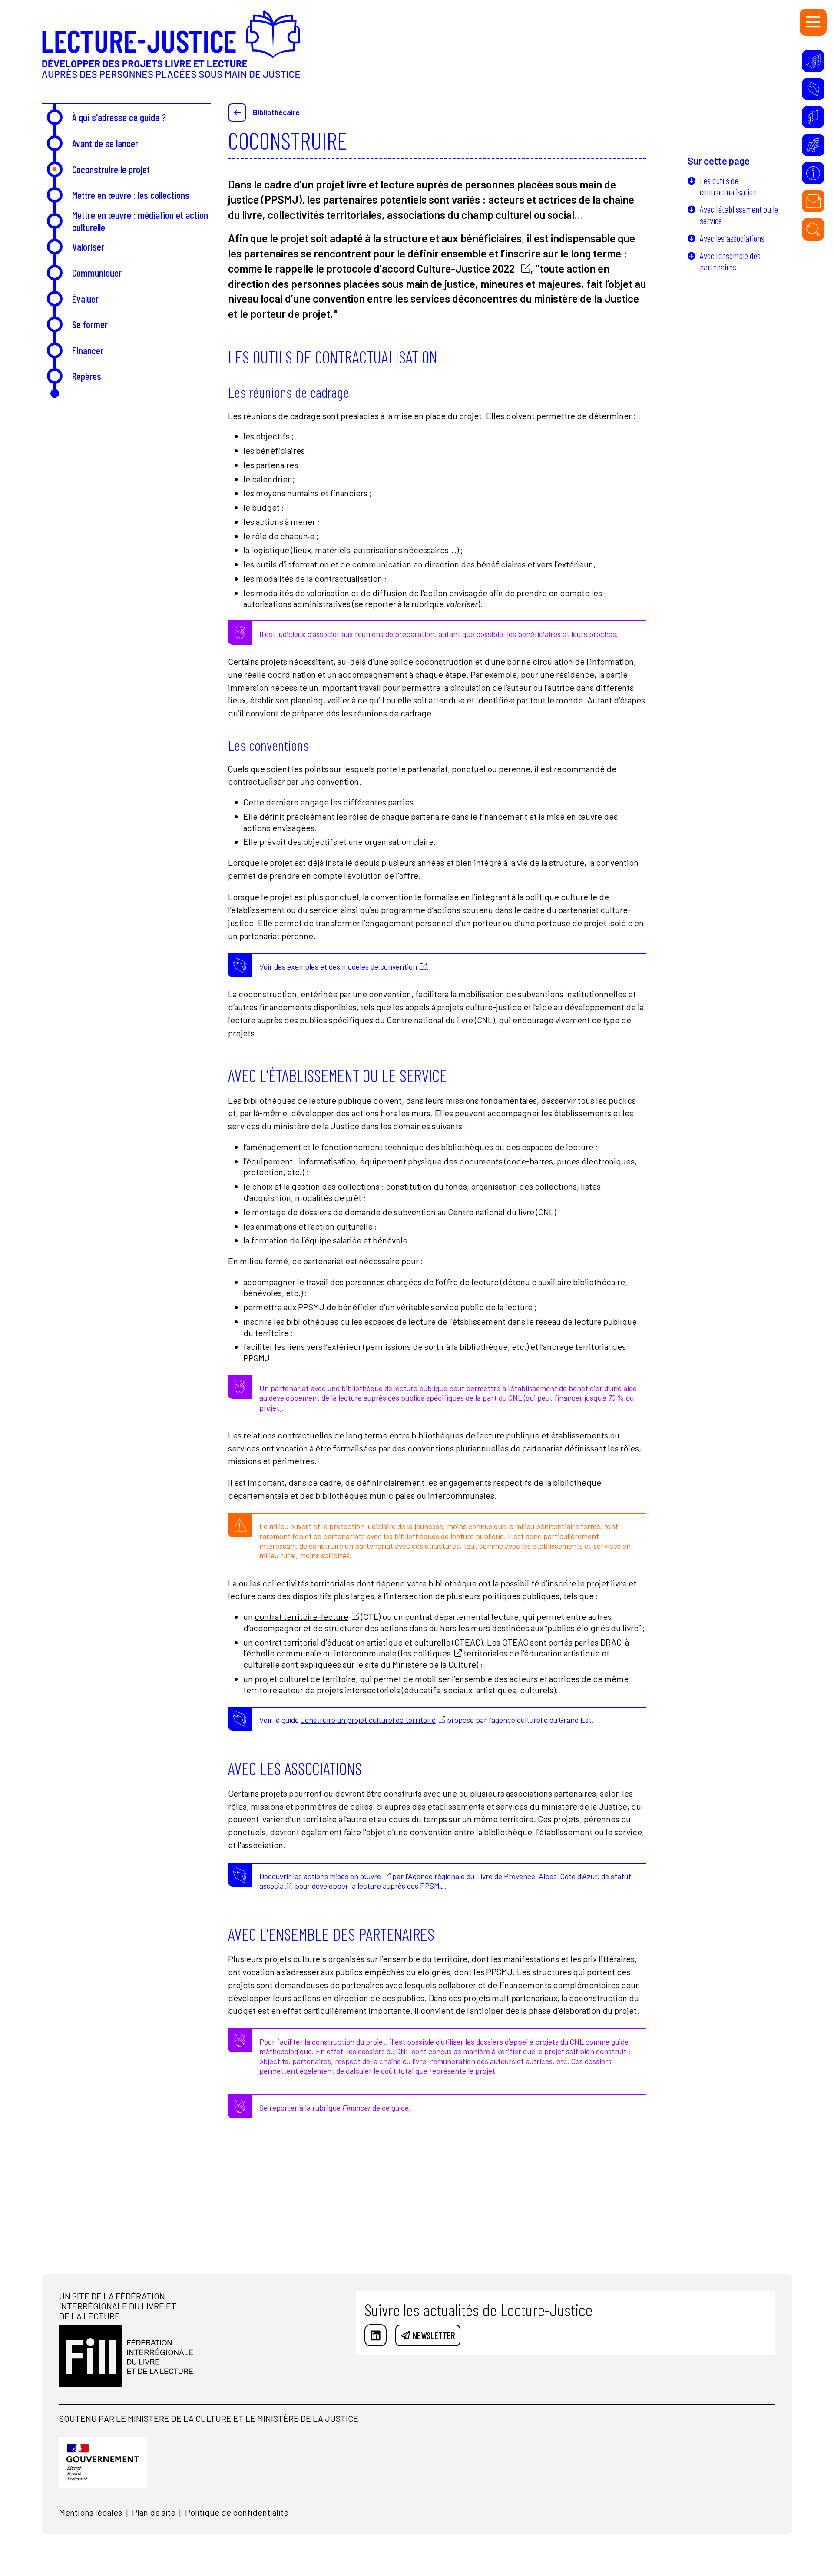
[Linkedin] (376, 2335)
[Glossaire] (813, 145)
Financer (88, 350)
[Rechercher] (813, 229)
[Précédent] (237, 112)
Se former (90, 324)
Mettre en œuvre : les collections (131, 195)
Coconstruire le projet (111, 169)
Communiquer (97, 272)
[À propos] (813, 173)
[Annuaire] (813, 117)
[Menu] (813, 22)
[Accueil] (171, 52)
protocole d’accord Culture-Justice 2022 (422, 268)
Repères (87, 376)
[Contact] (813, 201)
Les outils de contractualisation (728, 186)
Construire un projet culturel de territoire (368, 1720)
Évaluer (85, 298)
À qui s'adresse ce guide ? (119, 117)
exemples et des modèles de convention (352, 966)
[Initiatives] (813, 61)
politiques (432, 1653)
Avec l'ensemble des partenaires (730, 261)
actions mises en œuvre (342, 1876)
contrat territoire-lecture (301, 1616)
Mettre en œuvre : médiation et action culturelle (140, 221)
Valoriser (88, 246)
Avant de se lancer (105, 143)
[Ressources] (813, 89)
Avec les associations (732, 238)
